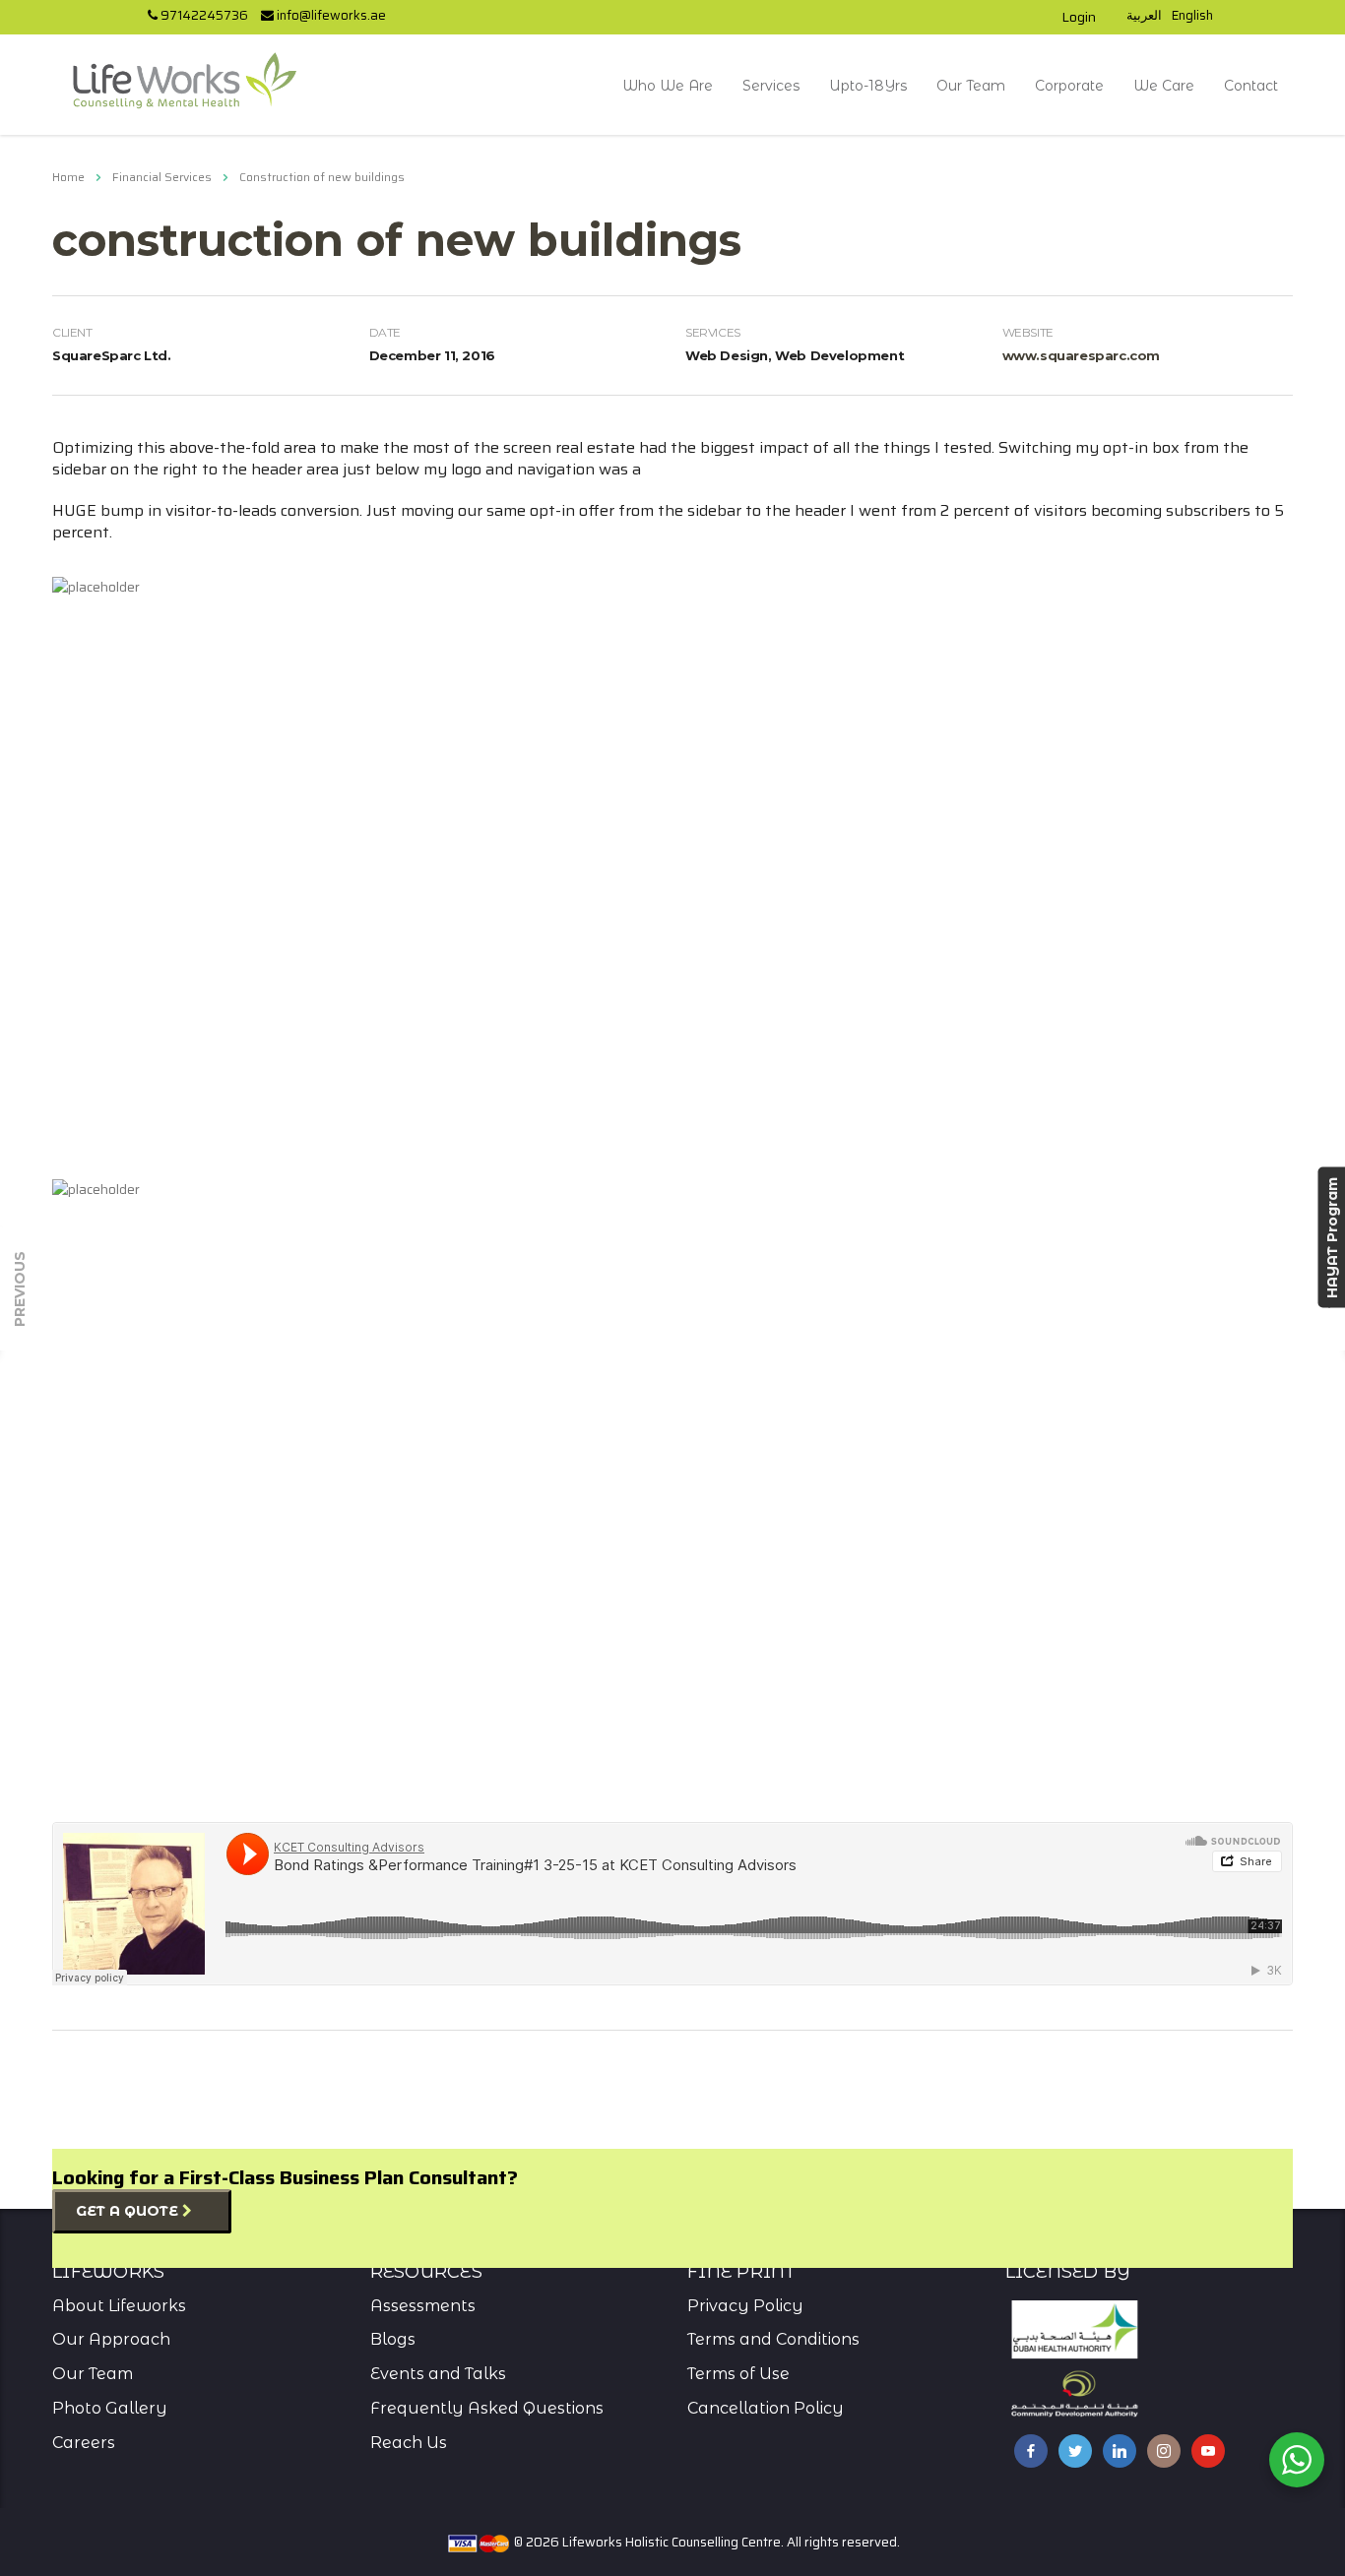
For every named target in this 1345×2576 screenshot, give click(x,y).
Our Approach (111, 2339)
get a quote (129, 2211)
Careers (84, 2443)
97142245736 (203, 15)
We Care (1164, 86)
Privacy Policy (745, 2306)
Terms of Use (738, 2374)
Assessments (423, 2306)
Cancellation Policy (766, 2408)
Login (1079, 17)
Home (68, 177)
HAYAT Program (1331, 1238)
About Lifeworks (119, 2306)
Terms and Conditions (773, 2339)
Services (771, 86)
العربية (1144, 15)
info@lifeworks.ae (330, 15)
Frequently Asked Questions (487, 2408)
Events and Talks (438, 2374)
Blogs (393, 2339)
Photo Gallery (110, 2408)
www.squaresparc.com (1081, 355)
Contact (1251, 86)
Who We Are (668, 86)
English (1192, 15)
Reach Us (409, 2443)
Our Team (971, 86)
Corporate (1069, 86)
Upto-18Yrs (868, 86)
